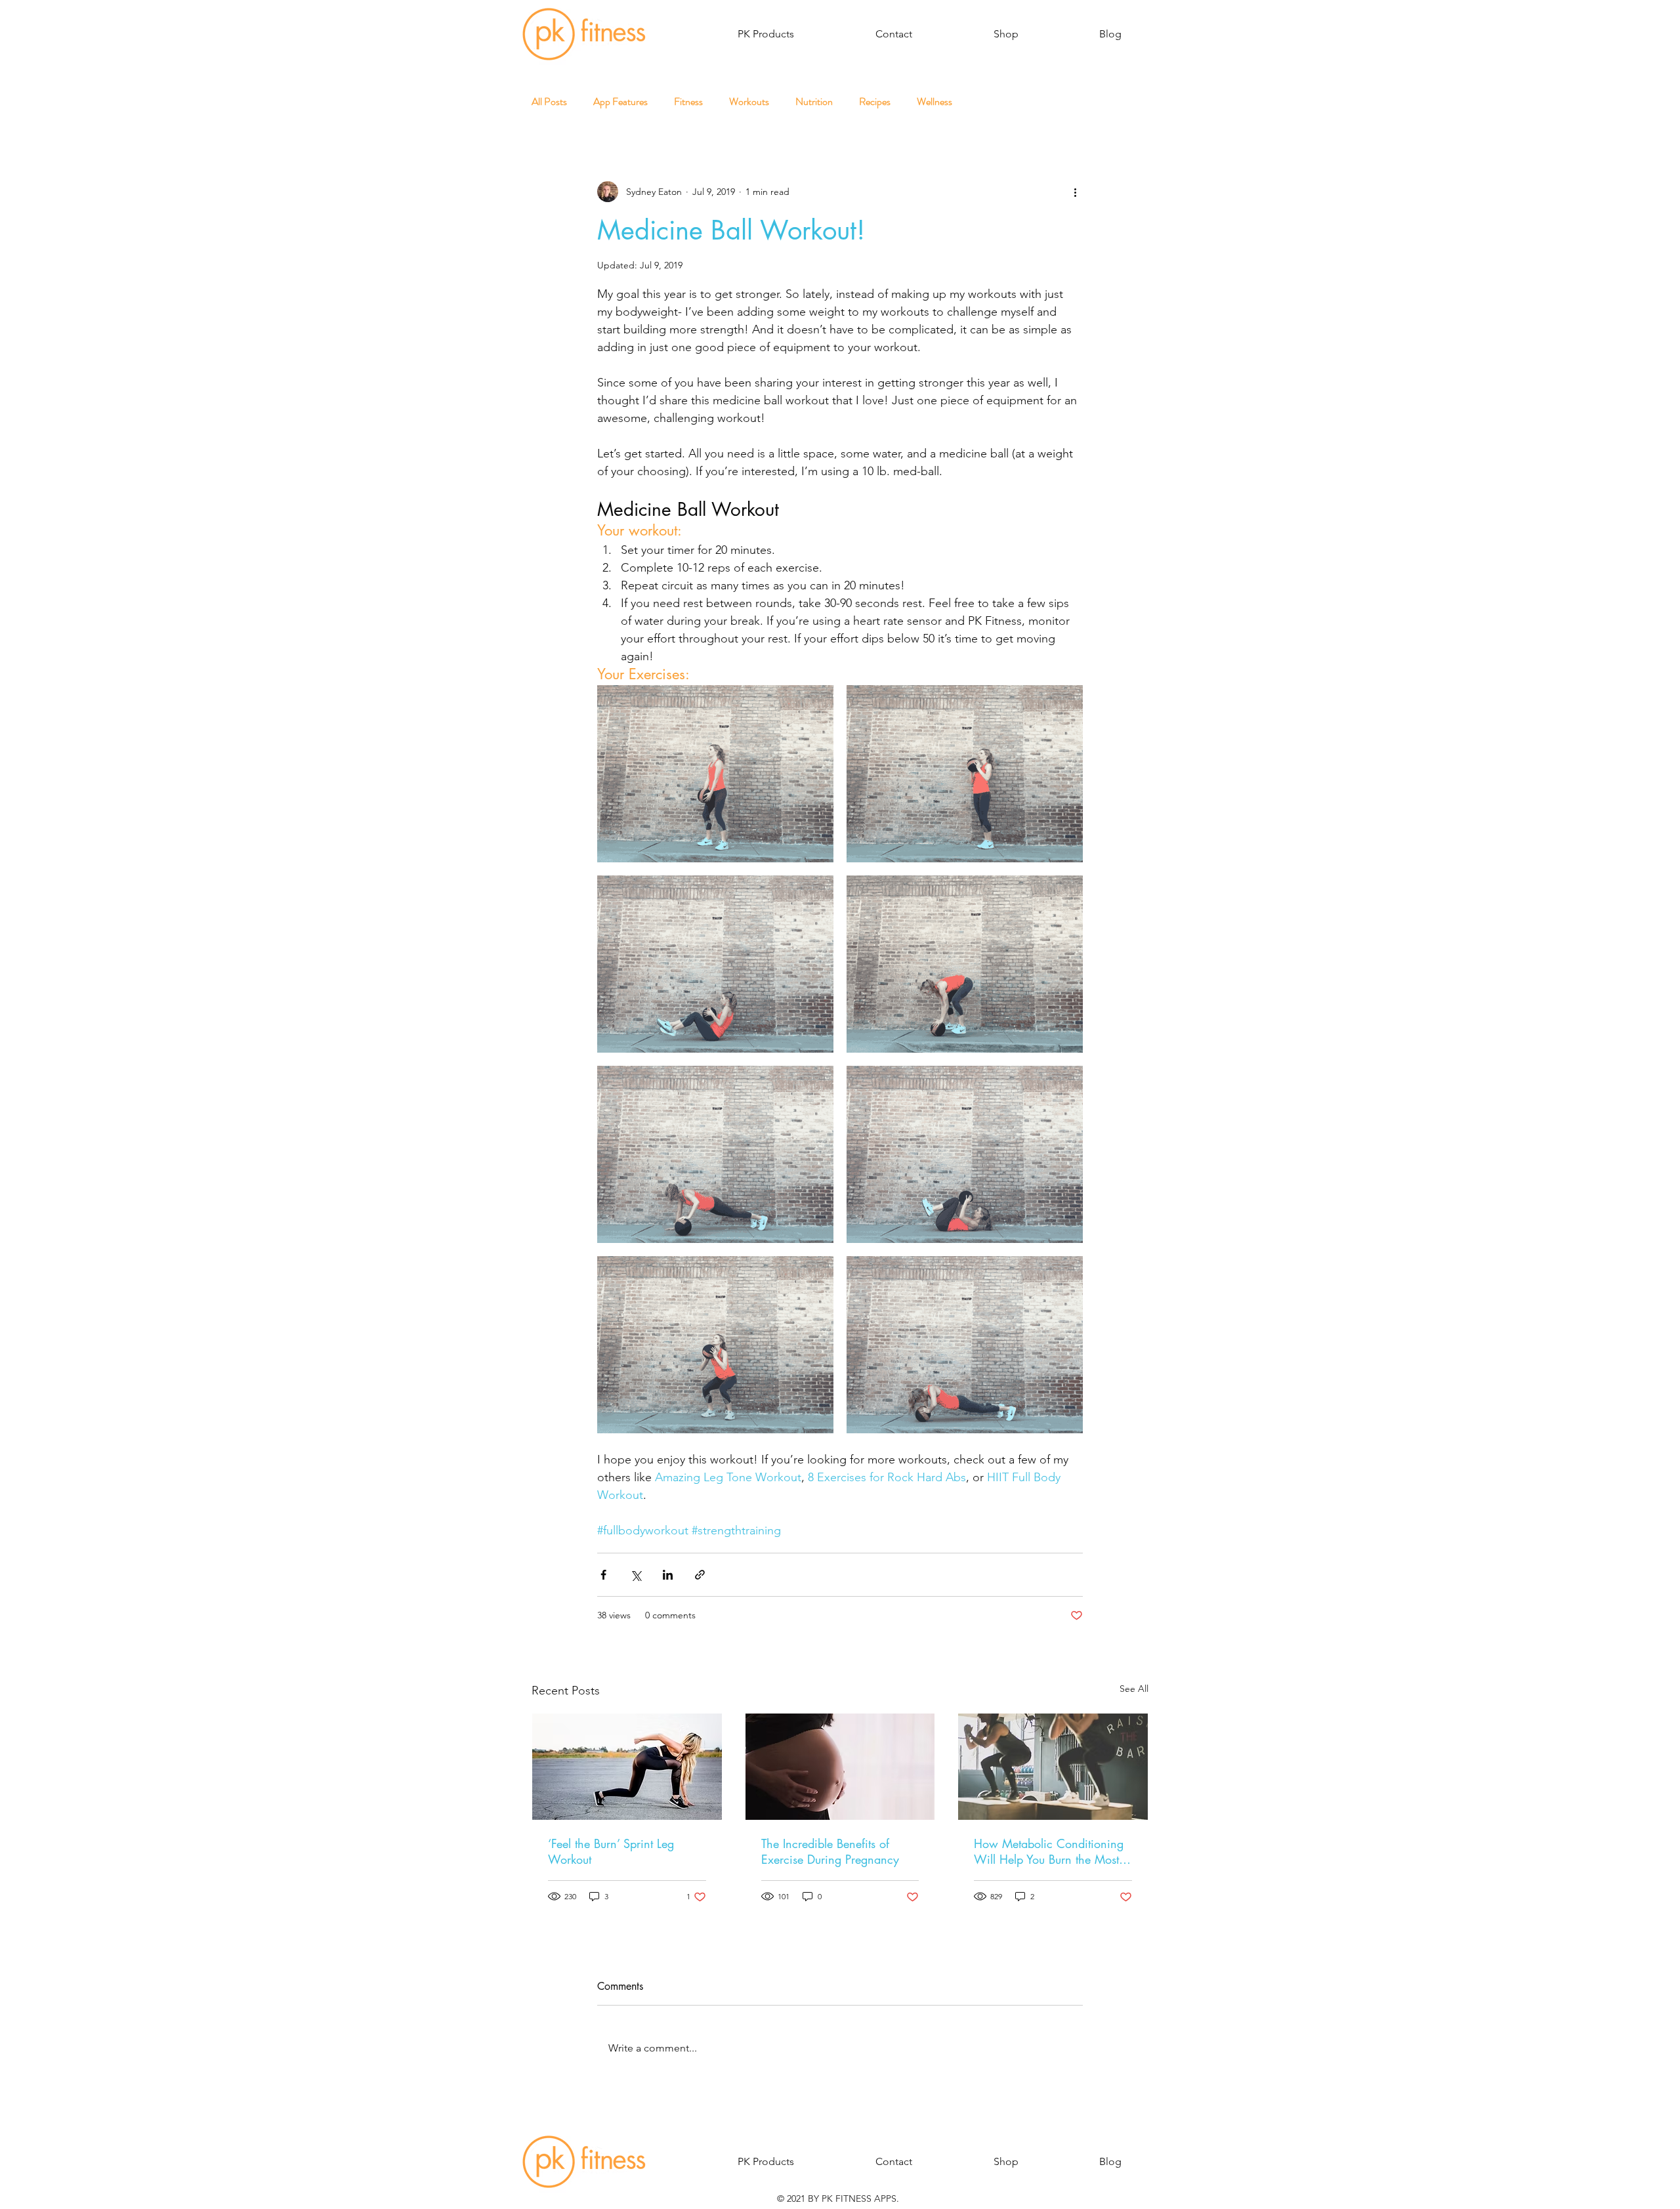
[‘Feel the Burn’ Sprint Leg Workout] (627, 1767)
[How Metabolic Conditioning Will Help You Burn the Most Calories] (1053, 1767)
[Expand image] (715, 774)
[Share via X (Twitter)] (636, 1575)
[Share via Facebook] (603, 1575)
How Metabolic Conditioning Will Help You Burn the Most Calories (1049, 1851)
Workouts (749, 102)
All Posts (549, 102)
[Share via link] (700, 1575)
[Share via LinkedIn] (668, 1575)
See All (1134, 1689)
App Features (620, 102)
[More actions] (1075, 192)
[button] (766, 34)
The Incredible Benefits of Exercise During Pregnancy (830, 1851)
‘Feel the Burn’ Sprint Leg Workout (611, 1851)
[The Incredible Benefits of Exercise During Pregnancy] (840, 1767)
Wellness (934, 102)
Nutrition (814, 102)
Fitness (688, 102)
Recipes (875, 102)
